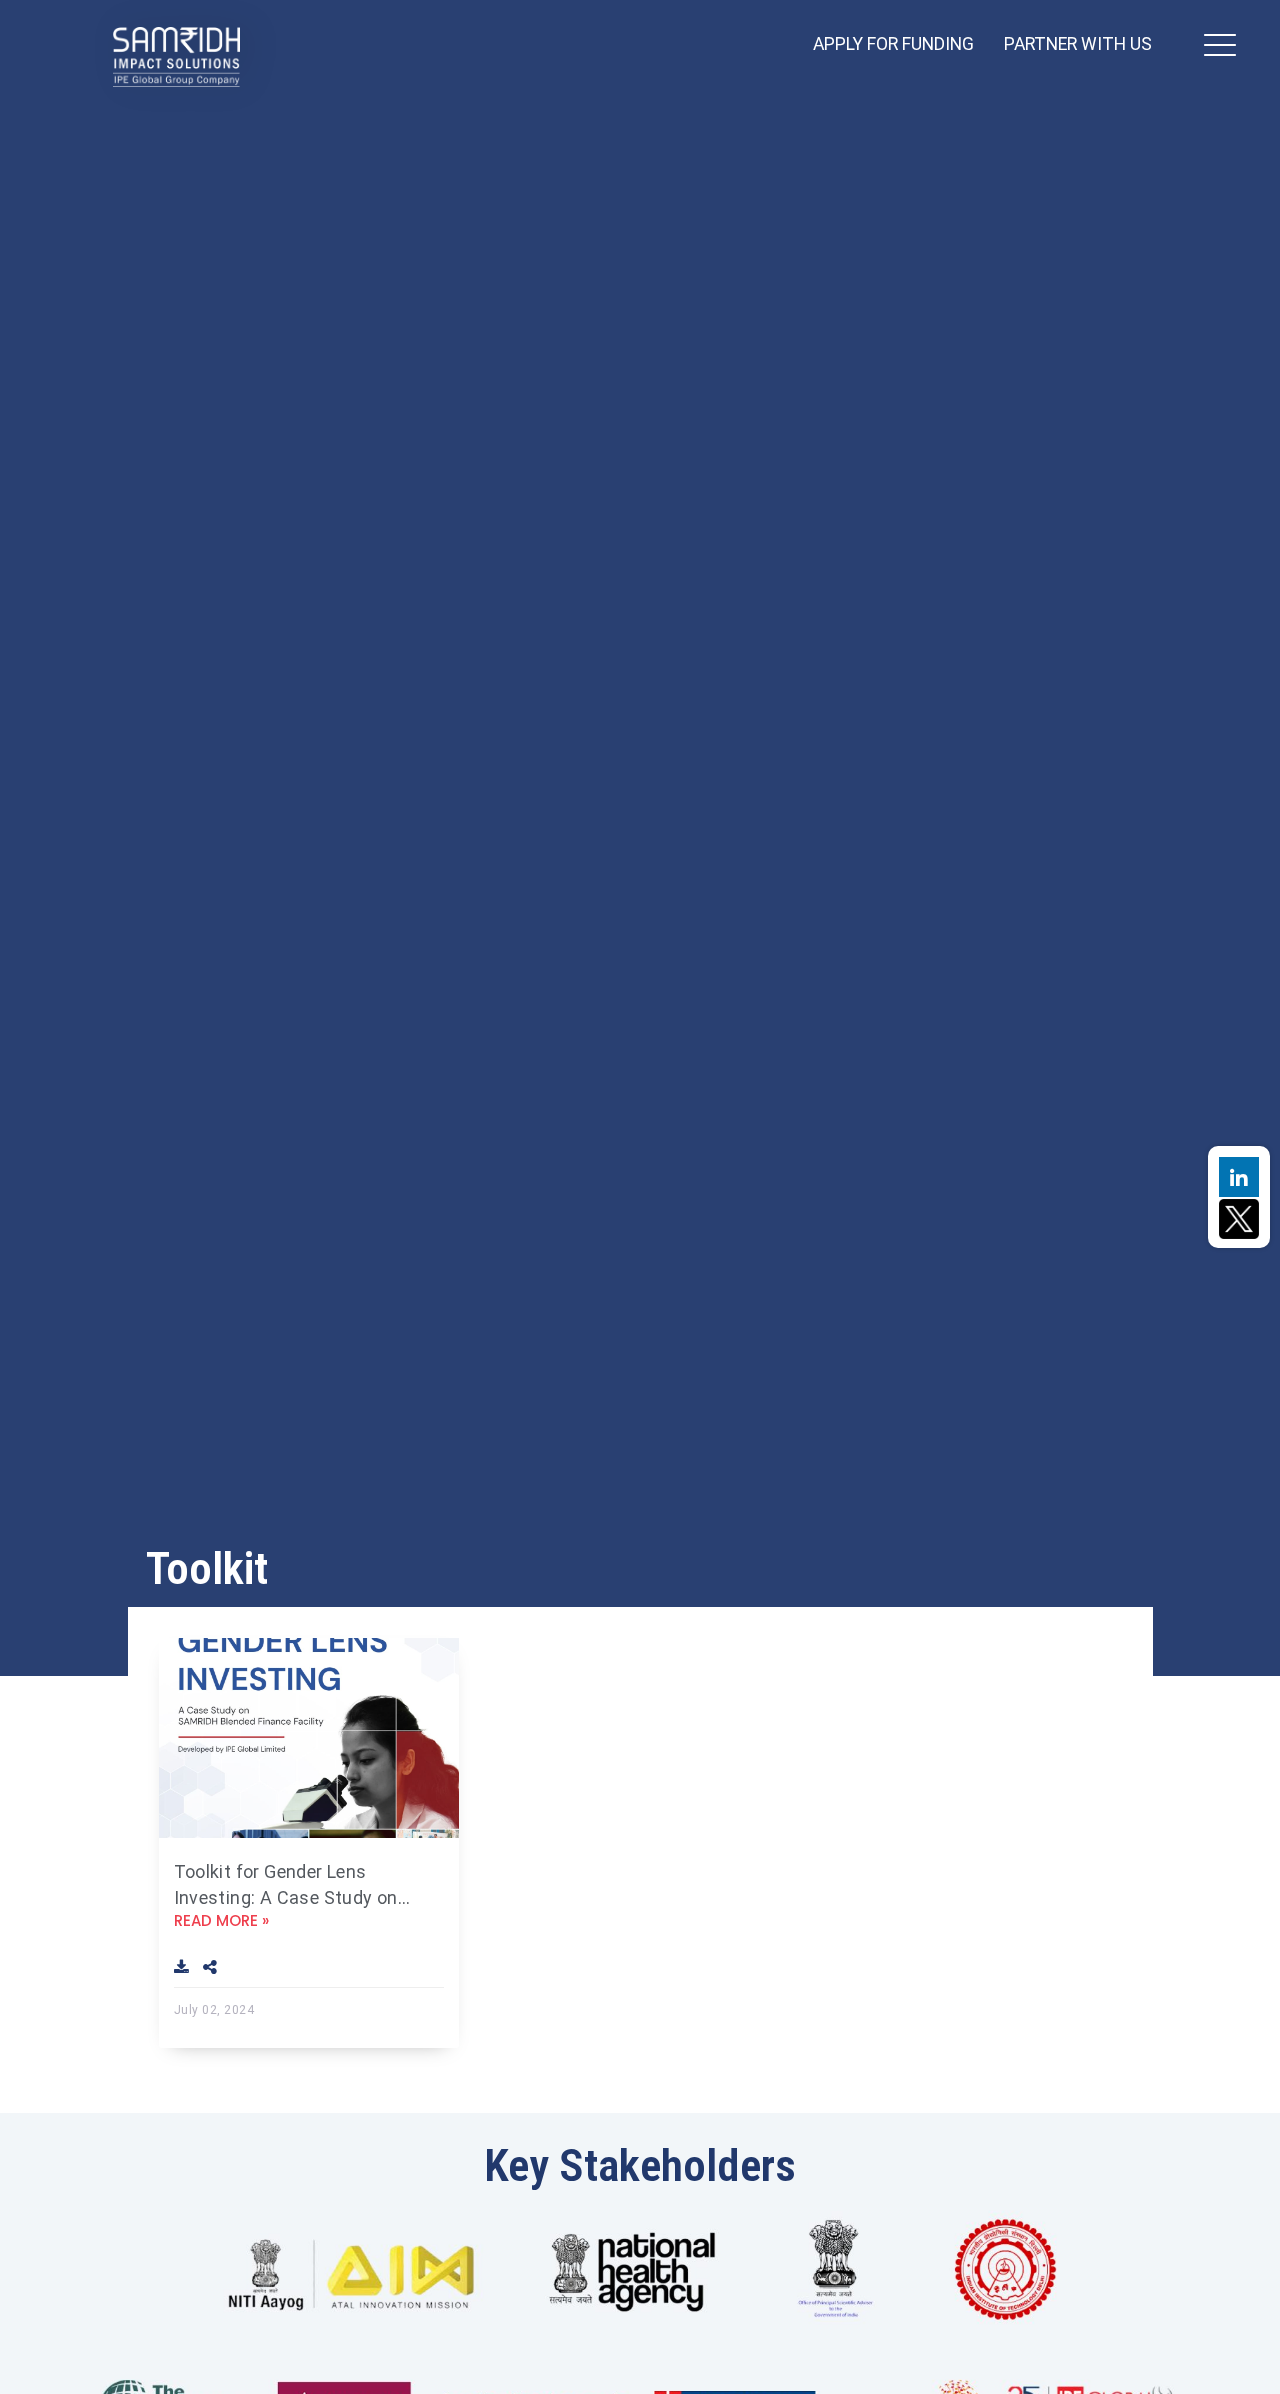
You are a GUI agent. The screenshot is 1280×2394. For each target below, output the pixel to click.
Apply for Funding (893, 44)
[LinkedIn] (1239, 1177)
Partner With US (1078, 44)
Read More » (221, 1921)
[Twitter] (1239, 1217)
